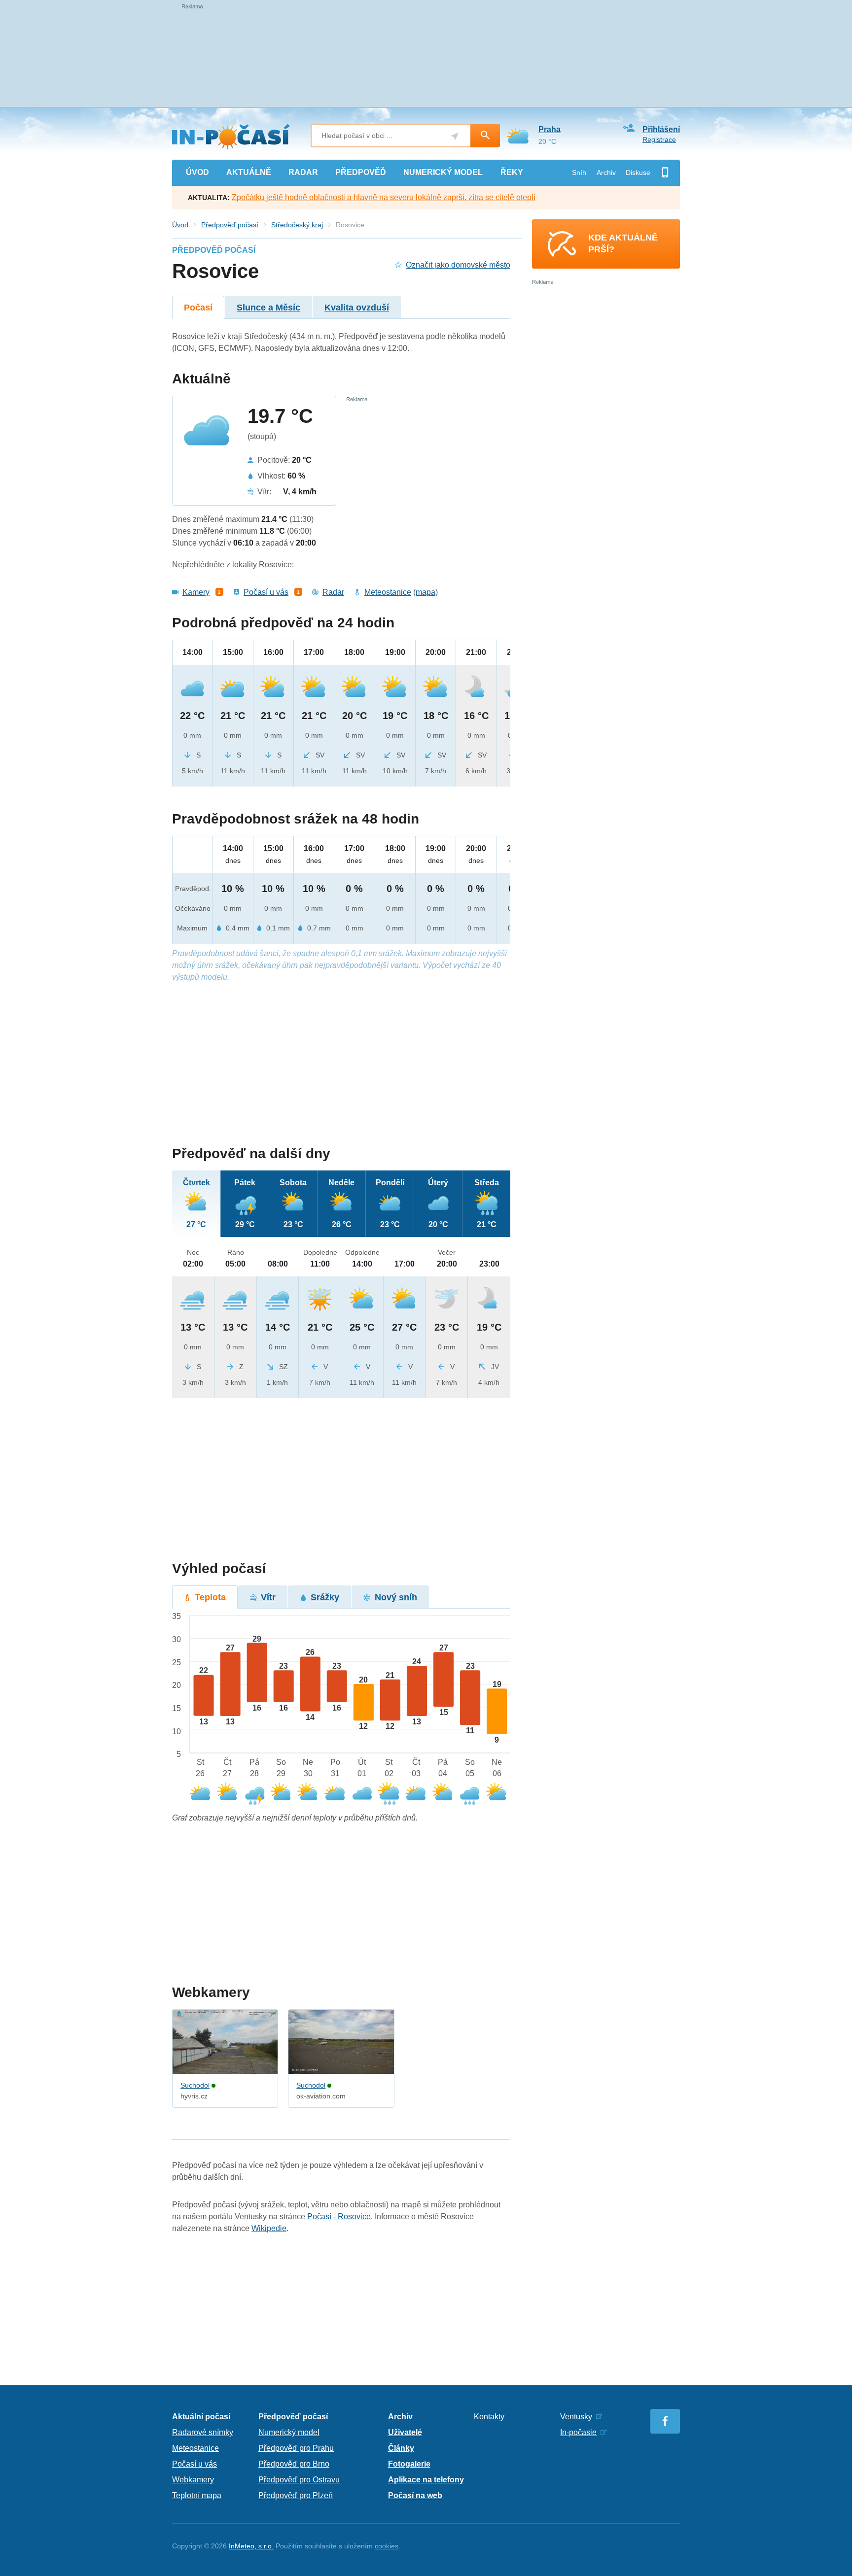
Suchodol (195, 2085)
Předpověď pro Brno (294, 2464)
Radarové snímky (203, 2432)
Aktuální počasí (201, 2417)
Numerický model (289, 2432)
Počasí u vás (266, 592)
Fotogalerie (409, 2464)
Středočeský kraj (297, 225)
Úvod (180, 225)
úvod (197, 172)
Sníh (579, 172)
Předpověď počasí (230, 225)
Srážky (325, 1597)
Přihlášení (661, 129)
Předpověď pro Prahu (296, 2448)
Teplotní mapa (197, 2495)
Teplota (210, 1597)
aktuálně (249, 172)
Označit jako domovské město (458, 265)
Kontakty (489, 2417)
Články (401, 2448)
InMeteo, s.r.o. (251, 2546)
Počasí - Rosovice (339, 2216)
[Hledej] (485, 136)
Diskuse (638, 172)
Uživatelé (405, 2432)
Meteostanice (388, 592)
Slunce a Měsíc (268, 308)
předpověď (361, 172)
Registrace (659, 139)
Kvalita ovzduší (357, 308)
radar (303, 172)
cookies (387, 2546)
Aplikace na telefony (426, 2480)
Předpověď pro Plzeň (296, 2495)
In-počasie (578, 2432)
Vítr (268, 1597)
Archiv (606, 172)
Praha (550, 129)
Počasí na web (415, 2495)
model (443, 172)
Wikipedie (269, 2228)
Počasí (198, 308)
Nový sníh (396, 1597)
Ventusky (576, 2417)
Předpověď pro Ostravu (299, 2480)
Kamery (196, 592)
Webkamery (193, 2480)
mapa (426, 592)
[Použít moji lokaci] (455, 136)
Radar (333, 592)
